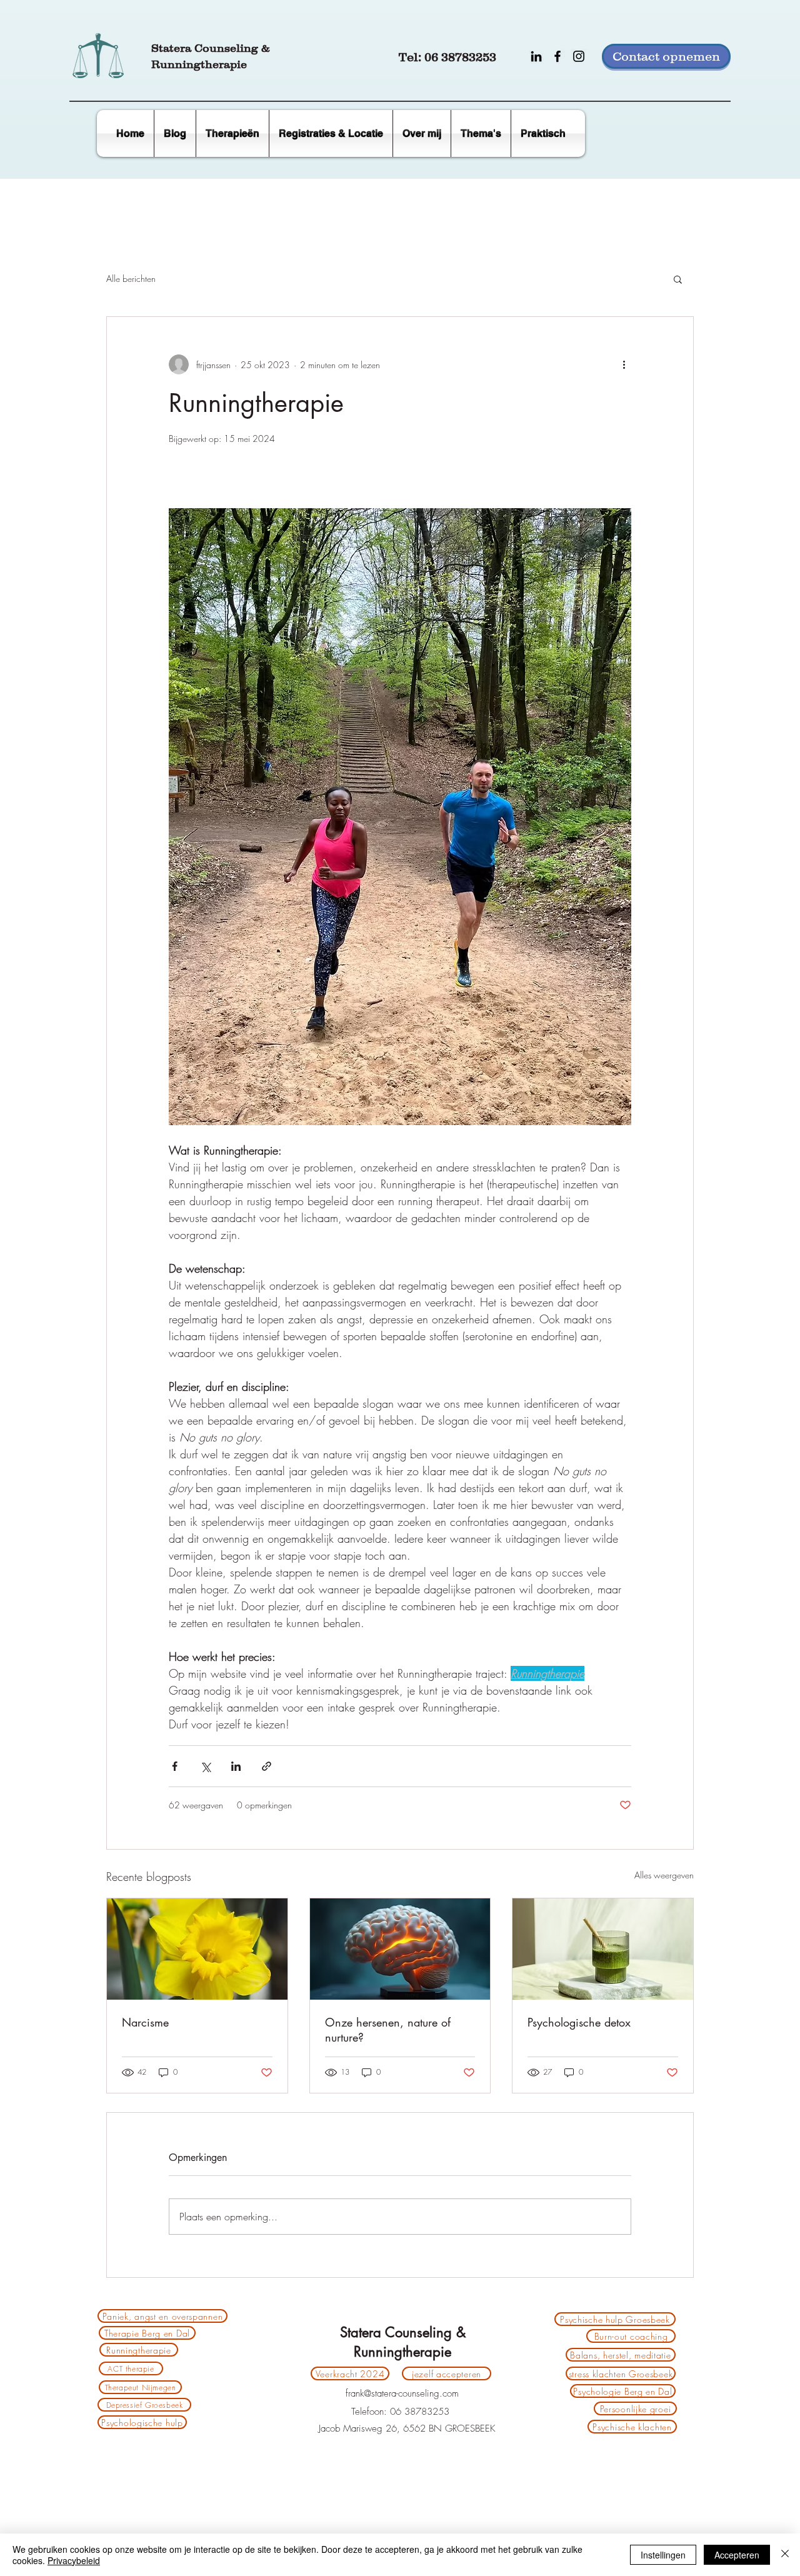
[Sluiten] (785, 2555)
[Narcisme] (197, 1949)
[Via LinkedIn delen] (236, 1766)
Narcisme (145, 2022)
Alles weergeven (664, 1875)
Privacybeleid (74, 2560)
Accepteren (737, 2555)
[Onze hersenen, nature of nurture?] (400, 1949)
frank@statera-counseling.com (402, 2393)
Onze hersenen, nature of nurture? (388, 2030)
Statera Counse (194, 48)
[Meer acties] (624, 364)
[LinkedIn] (536, 56)
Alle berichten (131, 278)
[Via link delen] (267, 1766)
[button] (543, 133)
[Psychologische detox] (603, 1949)
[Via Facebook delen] (175, 1766)
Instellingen (663, 2555)
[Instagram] (579, 56)
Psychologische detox (579, 2022)
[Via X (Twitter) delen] (205, 1766)
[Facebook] (557, 56)
